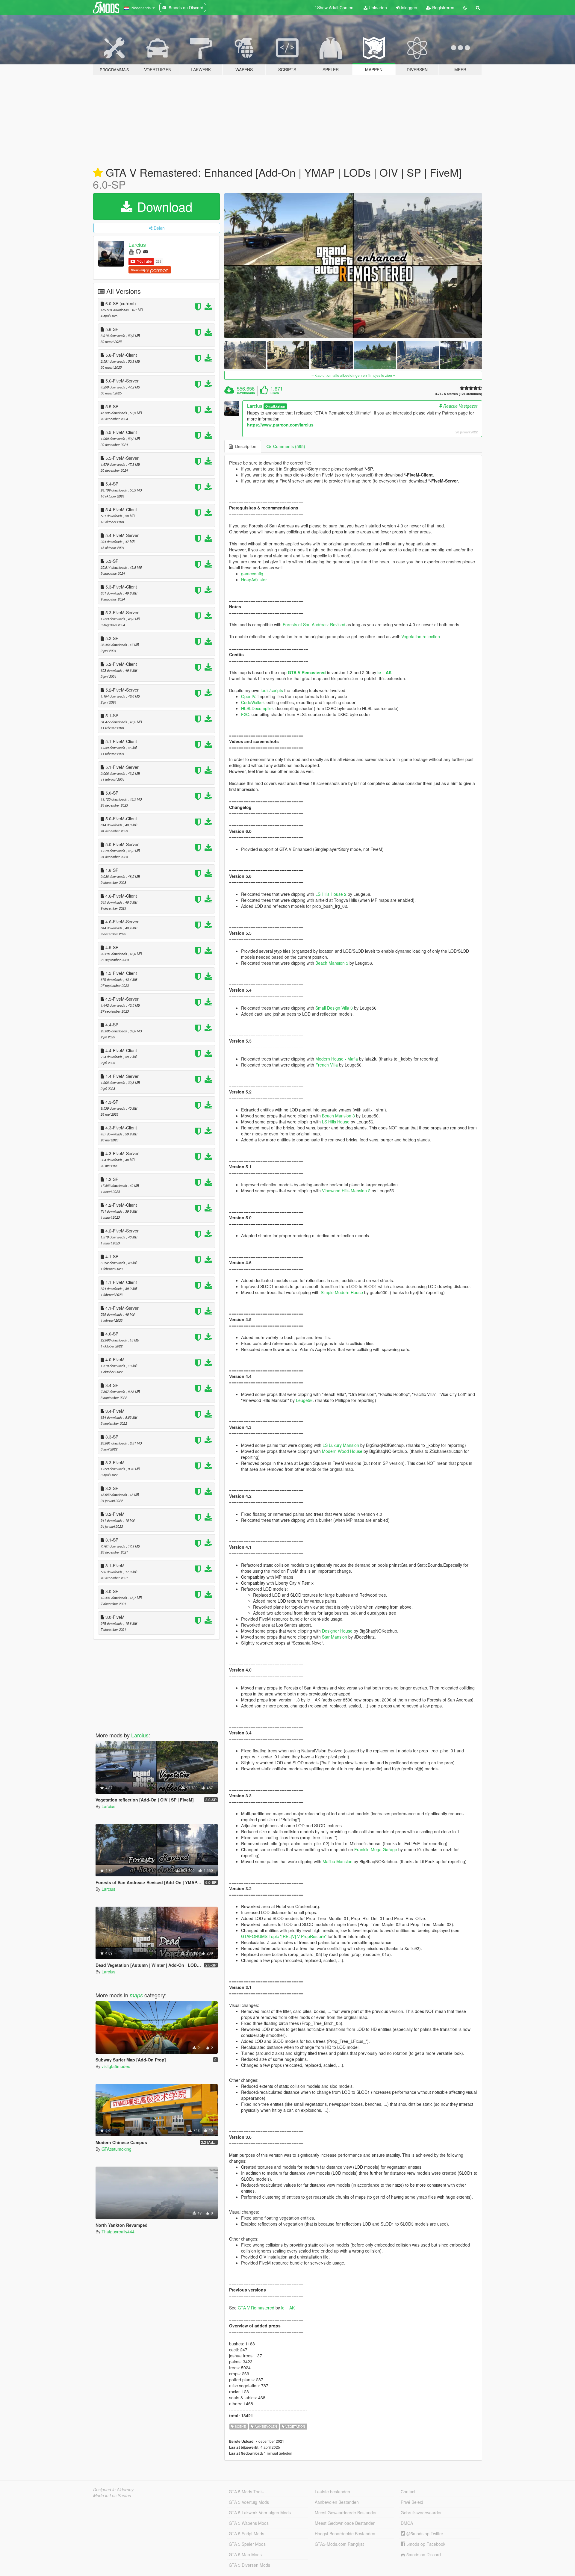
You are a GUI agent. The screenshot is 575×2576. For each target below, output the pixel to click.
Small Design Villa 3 (334, 1008)
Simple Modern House (342, 1292)
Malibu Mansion (338, 1861)
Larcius (137, 244)
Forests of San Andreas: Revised (314, 624)
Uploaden (377, 7)
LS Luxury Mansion (341, 1445)
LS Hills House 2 (331, 894)
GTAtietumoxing (116, 2149)
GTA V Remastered (307, 672)
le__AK (385, 672)
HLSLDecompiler (257, 708)
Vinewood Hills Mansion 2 (346, 1191)
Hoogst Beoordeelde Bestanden (345, 2533)
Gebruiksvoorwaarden (422, 2513)
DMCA (407, 2523)
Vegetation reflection (421, 636)
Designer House (337, 1631)
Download (163, 206)
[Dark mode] (465, 7)
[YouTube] (131, 251)
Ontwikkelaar (275, 406)
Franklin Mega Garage (376, 1849)
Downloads (246, 393)
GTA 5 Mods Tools (246, 2492)
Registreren (443, 7)
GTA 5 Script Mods (246, 2533)
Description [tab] (245, 446)
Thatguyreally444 (118, 2232)
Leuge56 (304, 1400)
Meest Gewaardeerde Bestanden (346, 2513)
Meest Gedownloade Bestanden (345, 2523)
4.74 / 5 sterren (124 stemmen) (459, 394)
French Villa (327, 1065)
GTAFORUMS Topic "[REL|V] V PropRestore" (284, 1936)
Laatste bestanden (332, 2492)
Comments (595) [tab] (288, 446)
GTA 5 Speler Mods (247, 2544)
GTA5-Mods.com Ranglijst (339, 2544)
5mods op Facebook (425, 2544)
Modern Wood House (342, 1451)
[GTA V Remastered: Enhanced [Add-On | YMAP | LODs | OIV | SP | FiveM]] (353, 266)
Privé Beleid (412, 2502)
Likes (275, 393)
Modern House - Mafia (337, 1059)
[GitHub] (138, 251)
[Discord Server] (146, 251)
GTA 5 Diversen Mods (249, 2565)
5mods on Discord (423, 2554)
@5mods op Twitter (424, 2533)
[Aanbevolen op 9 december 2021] (98, 173)
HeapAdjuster (254, 580)
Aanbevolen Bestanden (337, 2502)
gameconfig (252, 574)
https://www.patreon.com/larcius (280, 425)
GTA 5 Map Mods (245, 2554)
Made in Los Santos (112, 2495)
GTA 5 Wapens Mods (249, 2523)
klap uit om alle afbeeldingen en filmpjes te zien (353, 375)
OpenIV (248, 696)
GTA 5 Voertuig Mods (249, 2502)
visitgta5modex (116, 2066)
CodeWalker (253, 702)
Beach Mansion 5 (332, 963)
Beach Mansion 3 (338, 1116)
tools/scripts (272, 690)
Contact (408, 2492)
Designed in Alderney (113, 2489)
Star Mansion (335, 1637)
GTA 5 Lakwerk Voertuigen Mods (260, 2513)
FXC (245, 714)
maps (136, 1995)
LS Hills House (336, 1122)
